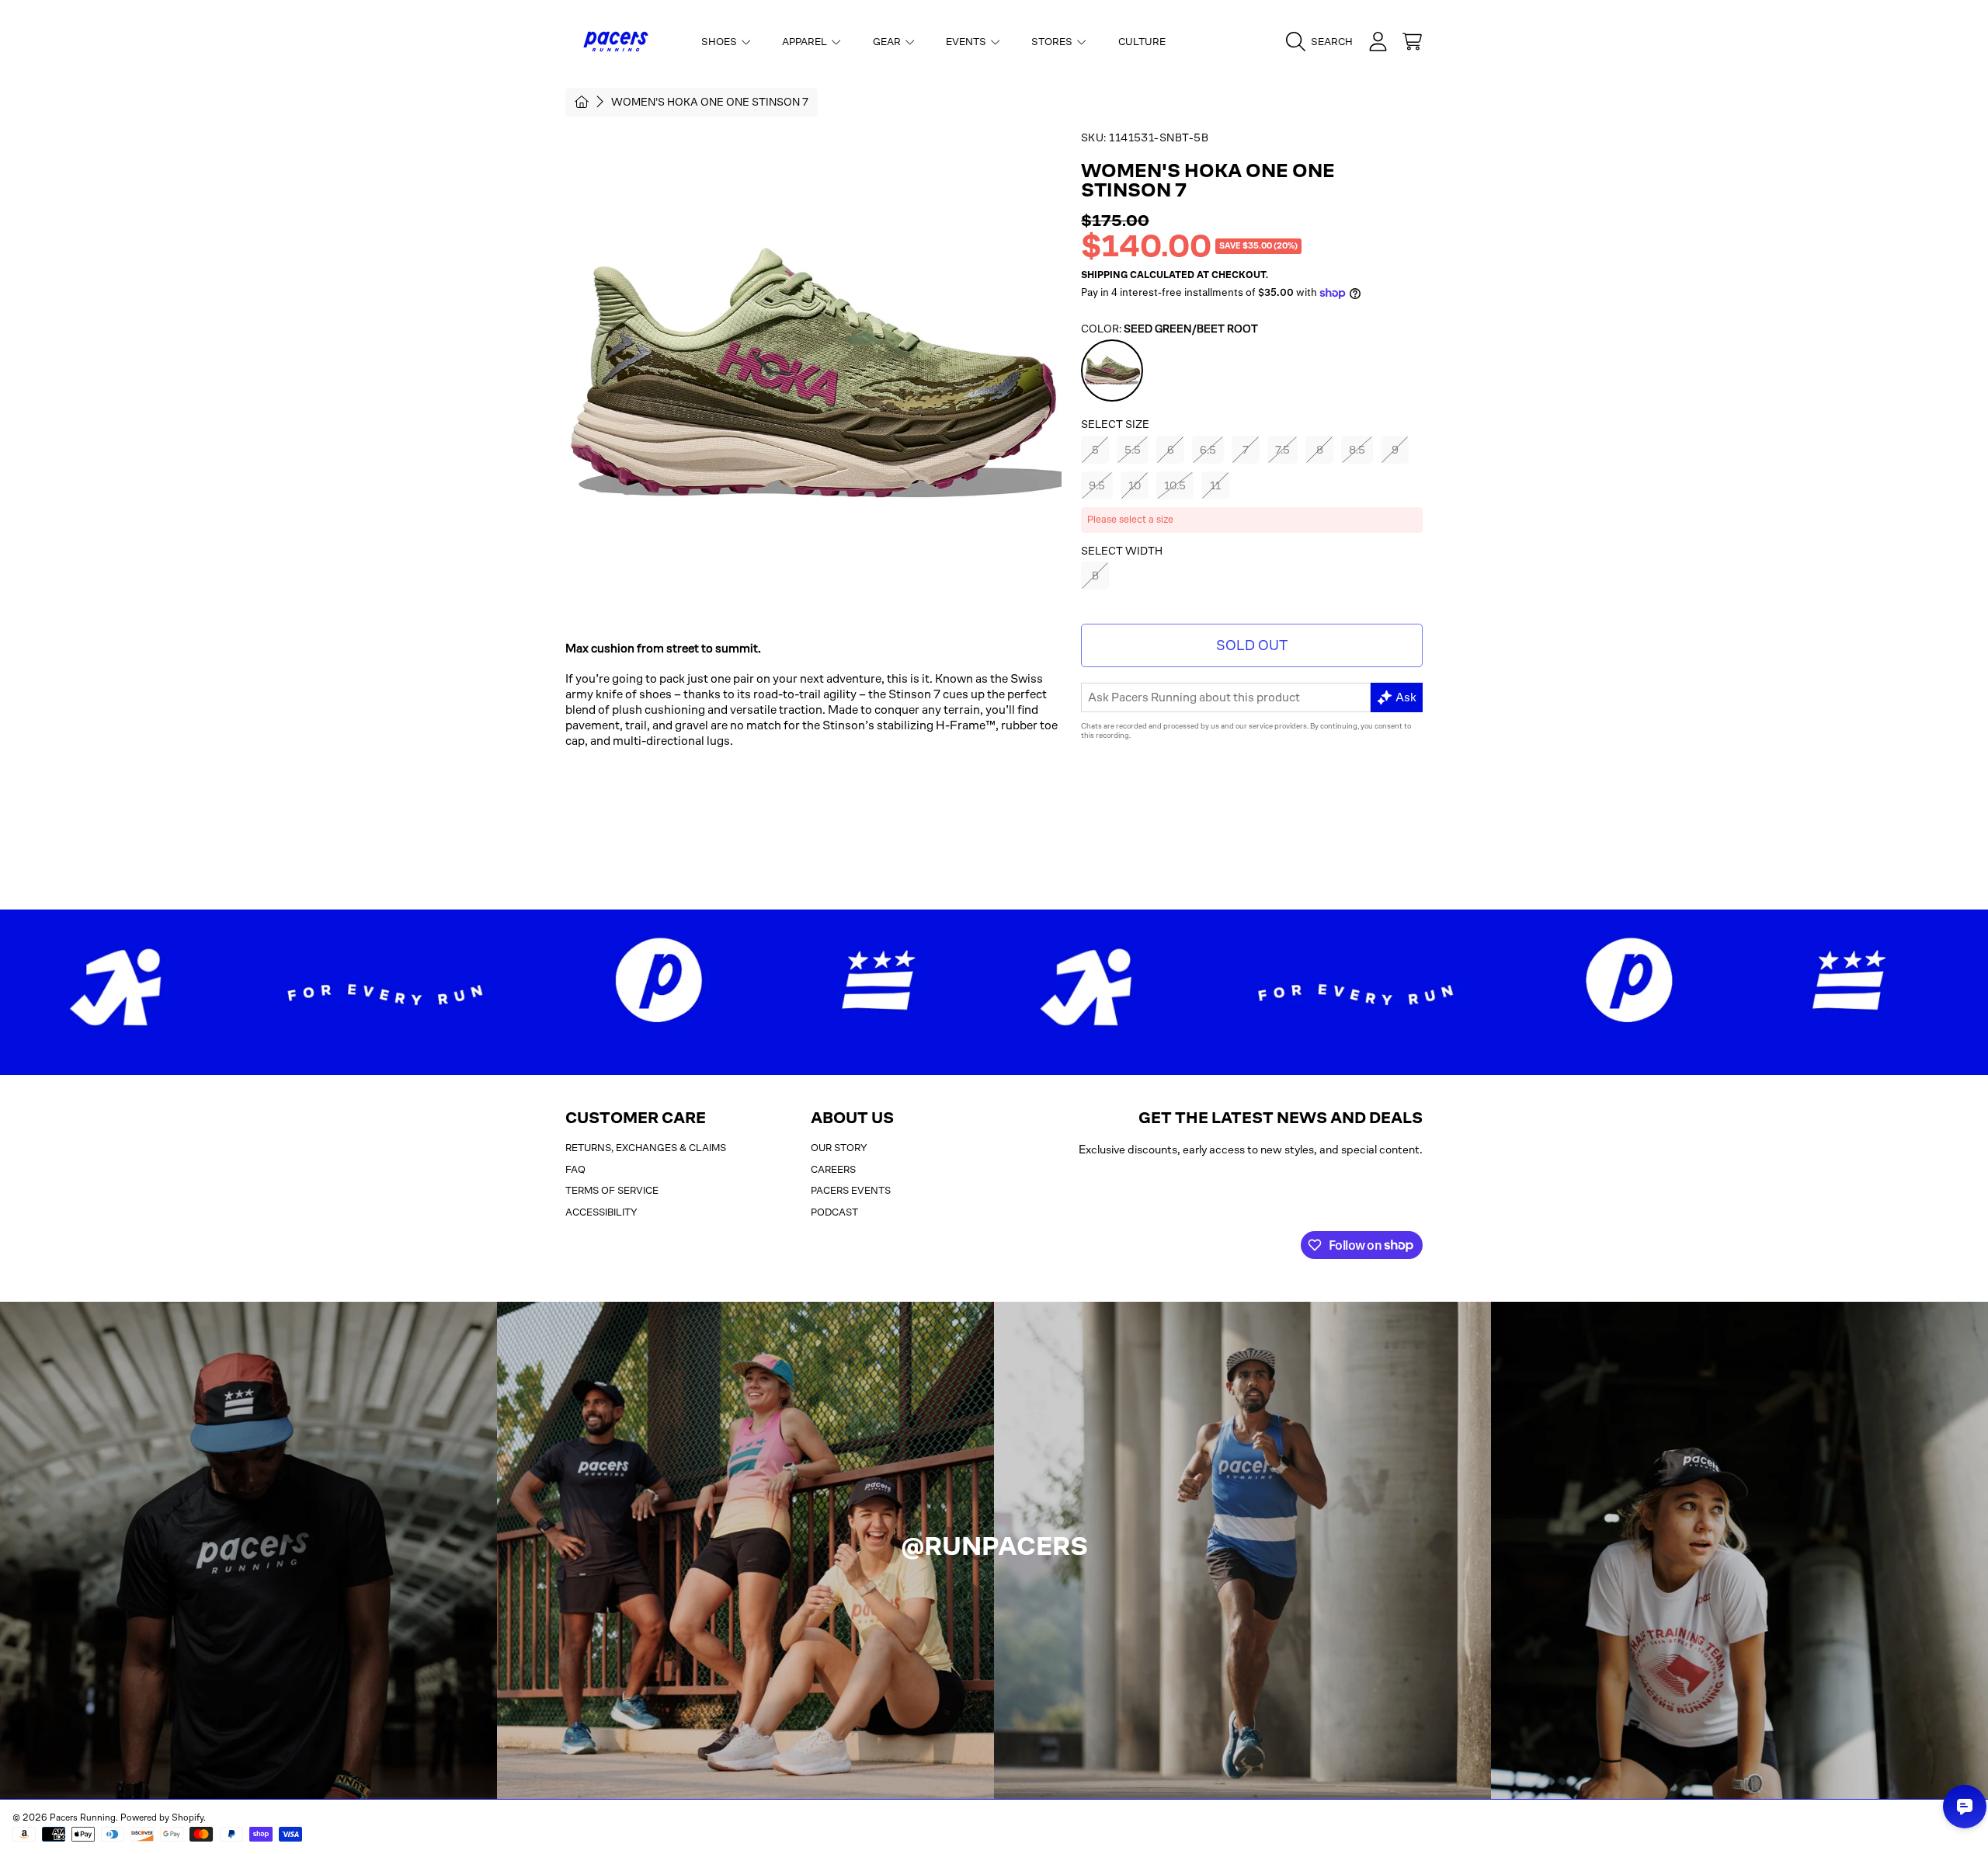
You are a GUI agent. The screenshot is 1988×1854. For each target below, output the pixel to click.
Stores (1053, 42)
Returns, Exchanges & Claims (646, 1148)
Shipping (1104, 275)
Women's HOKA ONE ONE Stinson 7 (710, 102)
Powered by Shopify (162, 1817)
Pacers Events (851, 1190)
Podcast (834, 1212)
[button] (1323, 42)
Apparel (806, 42)
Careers (833, 1169)
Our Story (839, 1148)
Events (967, 42)
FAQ (575, 1169)
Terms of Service (612, 1190)
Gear (888, 42)
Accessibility (601, 1212)
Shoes (720, 42)
